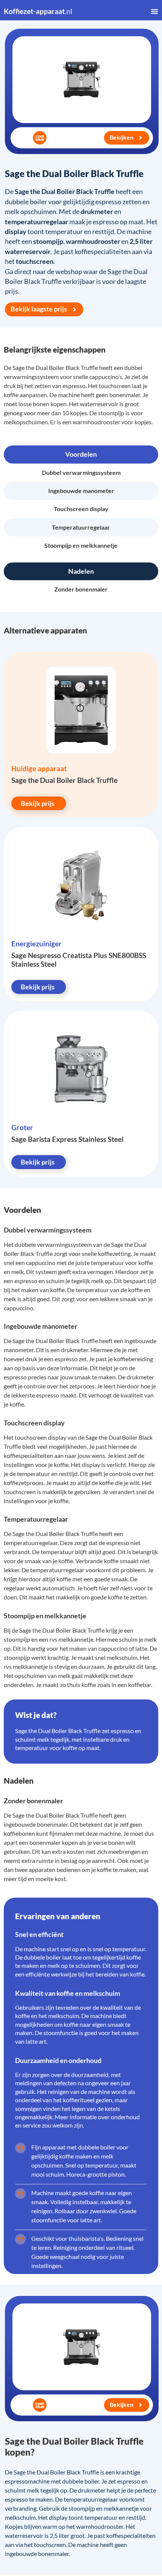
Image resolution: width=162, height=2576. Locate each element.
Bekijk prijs (38, 803)
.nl (38, 11)
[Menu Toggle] (154, 11)
